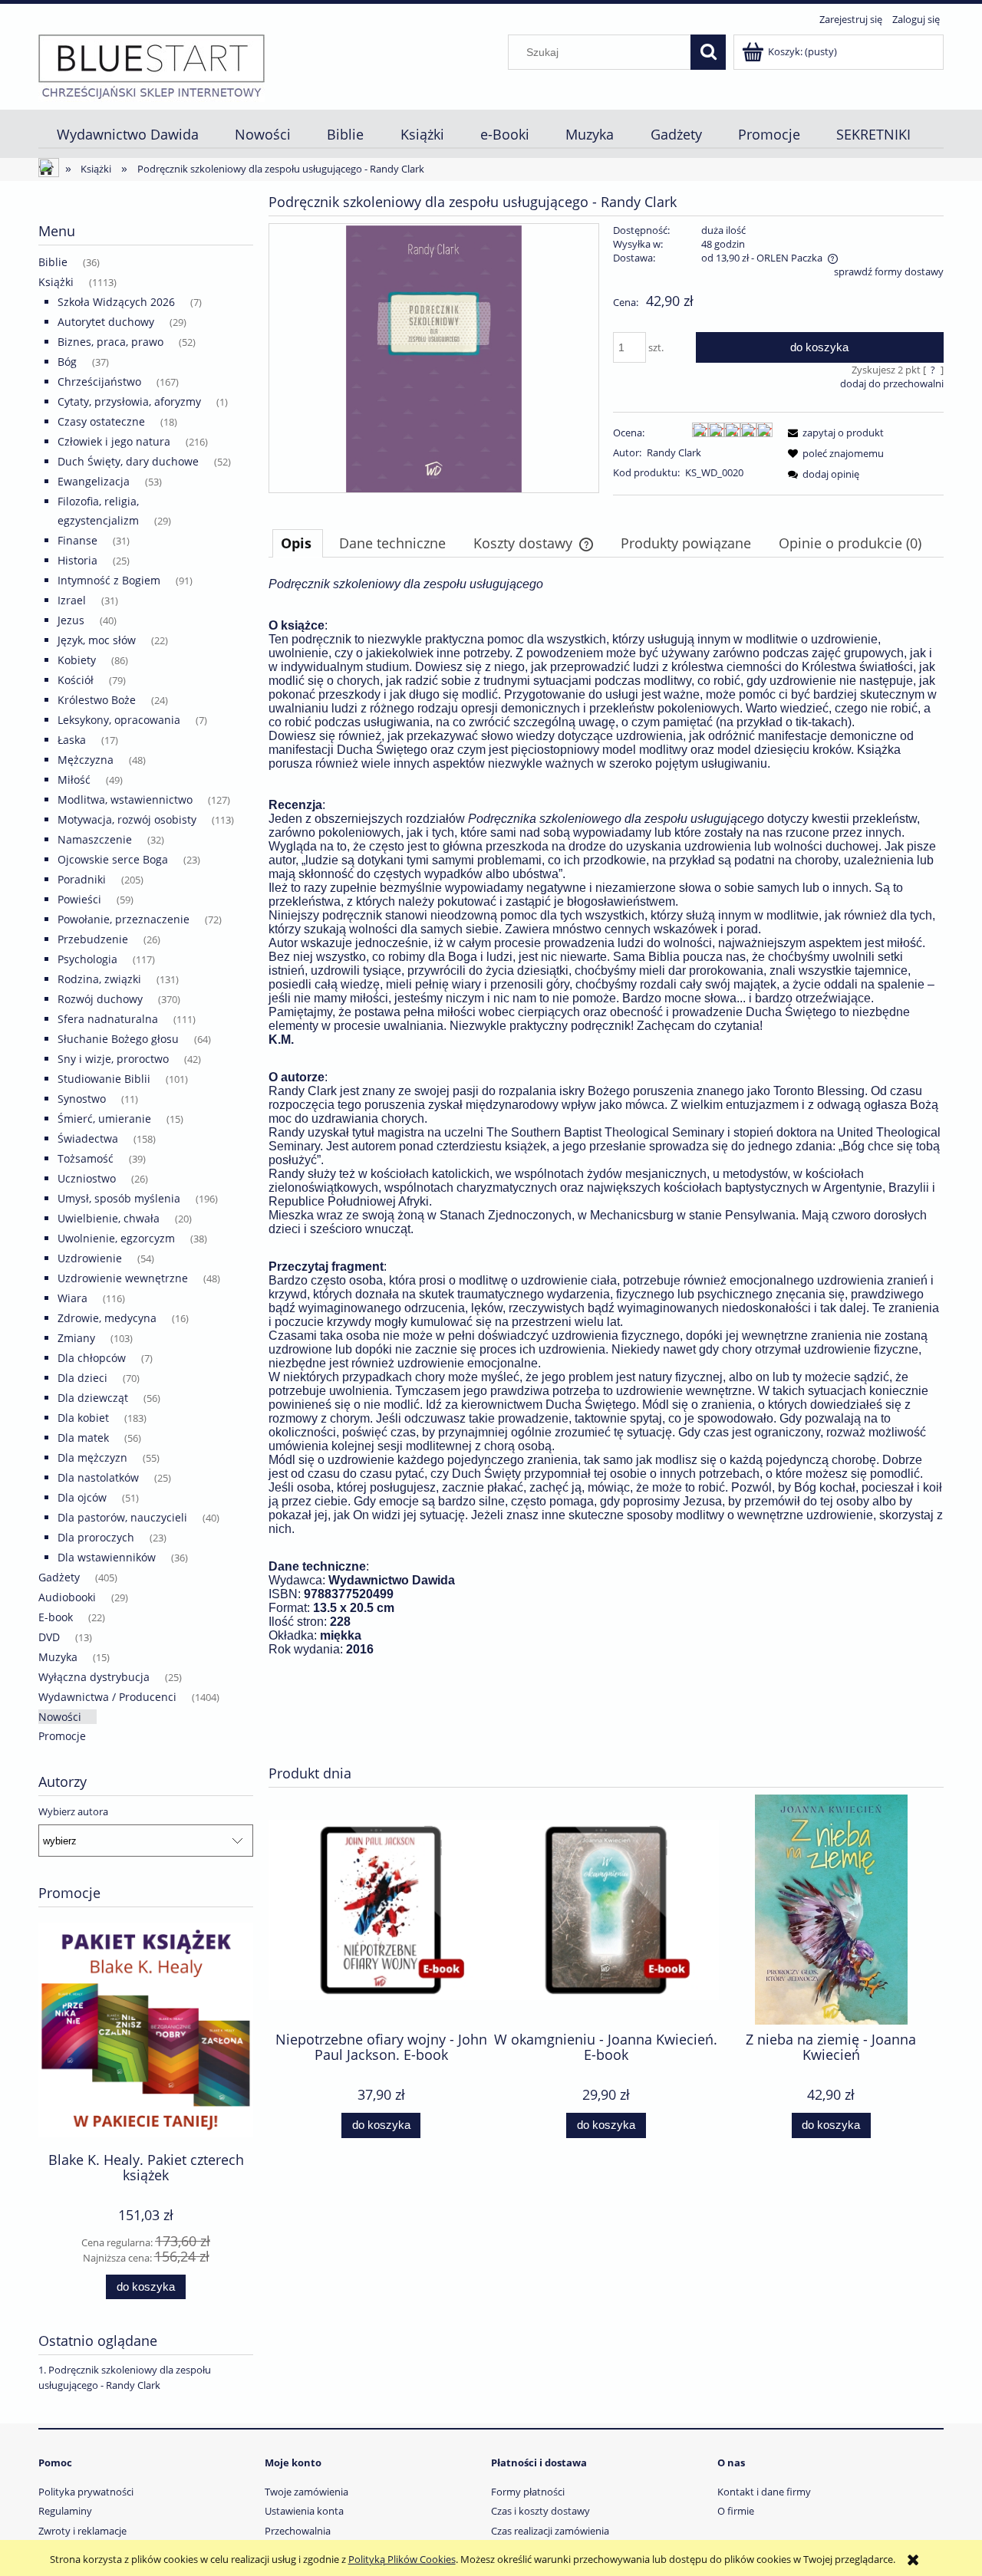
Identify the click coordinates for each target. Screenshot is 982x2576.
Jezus (71, 620)
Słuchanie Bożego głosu (118, 1039)
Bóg (67, 362)
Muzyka (58, 1657)
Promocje (62, 1736)
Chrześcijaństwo (99, 382)
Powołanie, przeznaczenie (124, 919)
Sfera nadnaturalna (108, 1019)
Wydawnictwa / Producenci (107, 1697)
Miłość (74, 780)
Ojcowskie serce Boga (113, 859)
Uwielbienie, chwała (109, 1218)
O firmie (736, 2511)
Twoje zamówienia (306, 2492)
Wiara (72, 1298)
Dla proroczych (96, 1537)
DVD (49, 1637)
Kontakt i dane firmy (764, 2492)
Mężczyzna (86, 760)
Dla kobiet (83, 1418)
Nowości (60, 1717)
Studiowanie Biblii (104, 1079)
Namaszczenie (95, 839)
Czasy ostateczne (101, 421)
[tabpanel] (606, 1165)
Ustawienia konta (304, 2511)
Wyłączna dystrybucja (94, 1677)
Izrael (72, 600)
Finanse (77, 540)
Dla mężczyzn (92, 1457)
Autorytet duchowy (106, 322)
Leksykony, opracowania (119, 720)
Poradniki (82, 879)
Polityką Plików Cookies (402, 2559)
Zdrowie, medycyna (107, 1318)
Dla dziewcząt (93, 1398)
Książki (56, 282)
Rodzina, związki (99, 979)
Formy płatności (528, 2492)
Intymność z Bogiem (109, 580)
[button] (833, 433)
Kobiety (77, 660)
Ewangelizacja (94, 481)
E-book (56, 1617)
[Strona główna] (152, 66)
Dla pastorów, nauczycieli (122, 1517)
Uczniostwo (87, 1178)
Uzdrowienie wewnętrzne (123, 1278)
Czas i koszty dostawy (540, 2511)
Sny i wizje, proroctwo (113, 1059)
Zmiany (76, 1338)
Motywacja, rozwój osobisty (127, 819)
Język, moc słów (97, 640)
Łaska (72, 740)
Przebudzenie (93, 939)
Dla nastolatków (98, 1477)
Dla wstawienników (107, 1557)
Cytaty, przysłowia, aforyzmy (129, 401)
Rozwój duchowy (100, 999)
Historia (77, 560)
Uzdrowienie (90, 1258)
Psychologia (87, 959)
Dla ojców (82, 1497)
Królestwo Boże (97, 700)
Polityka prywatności (86, 2492)
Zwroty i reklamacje (82, 2531)
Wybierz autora (73, 1811)
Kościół (76, 680)
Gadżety (59, 1577)
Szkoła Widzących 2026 (116, 302)
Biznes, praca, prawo (110, 342)
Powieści (79, 899)
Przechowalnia (298, 2531)
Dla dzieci (82, 1378)
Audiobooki (67, 1597)
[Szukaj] (708, 52)
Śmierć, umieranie (104, 1119)
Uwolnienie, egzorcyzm (116, 1238)
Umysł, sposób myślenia (119, 1198)
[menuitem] (127, 135)
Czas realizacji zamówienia (550, 2531)
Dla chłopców (92, 1358)
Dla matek (83, 1438)
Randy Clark (674, 452)
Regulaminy (65, 2511)
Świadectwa (88, 1138)
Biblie (53, 262)
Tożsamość (86, 1158)
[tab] (298, 543)
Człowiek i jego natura (114, 441)
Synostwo (82, 1099)
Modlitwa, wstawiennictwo (125, 799)
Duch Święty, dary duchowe (128, 461)
